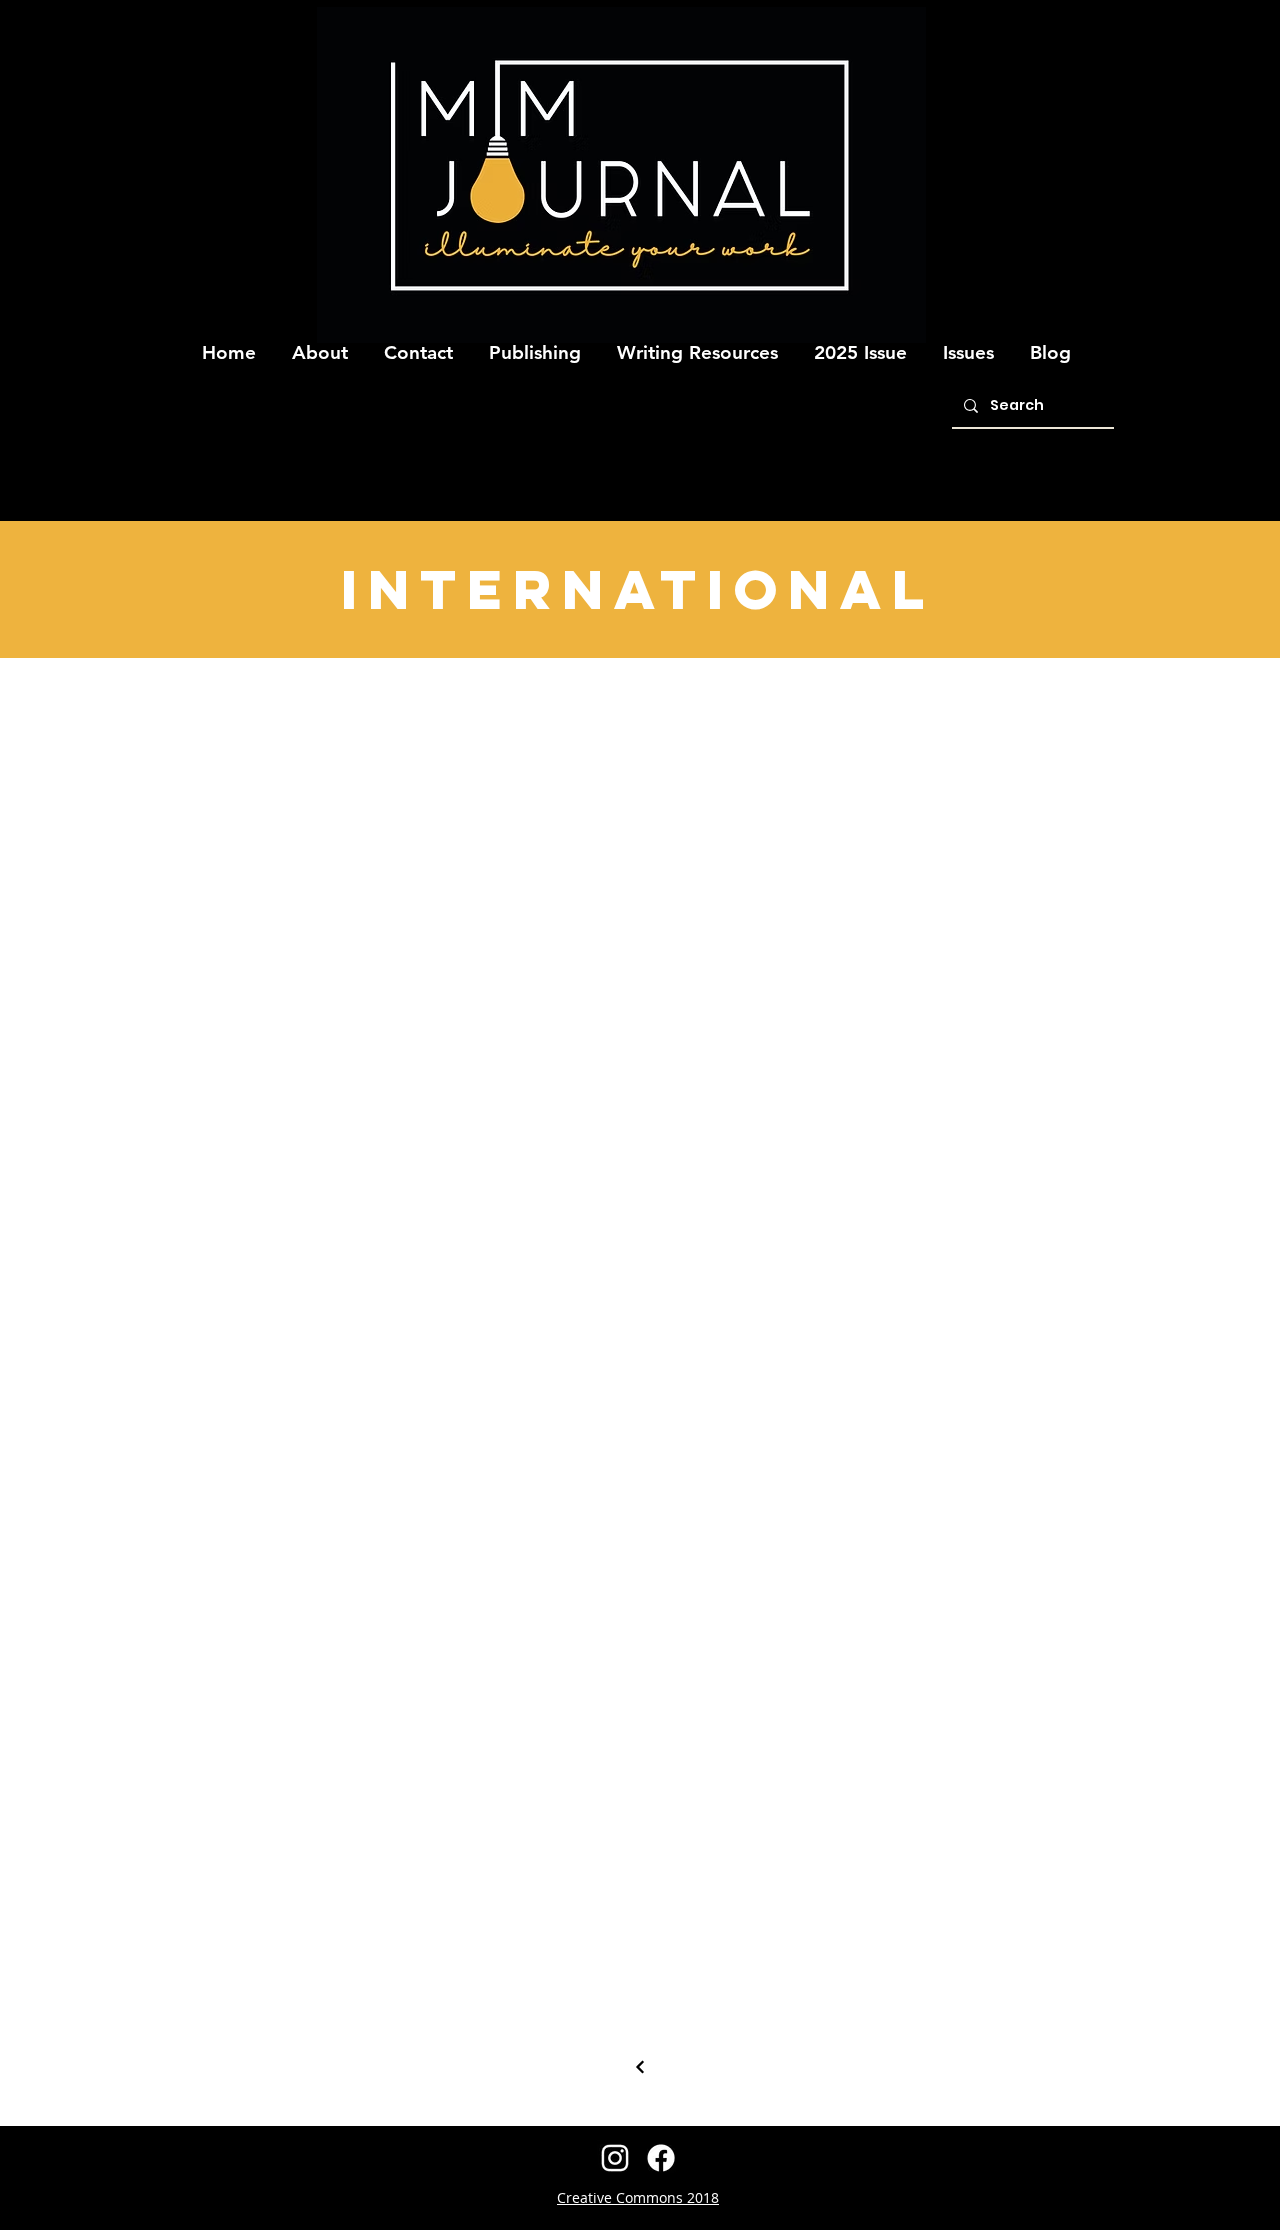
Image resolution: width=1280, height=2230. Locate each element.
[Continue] (640, 2067)
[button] (320, 344)
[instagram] (615, 2158)
